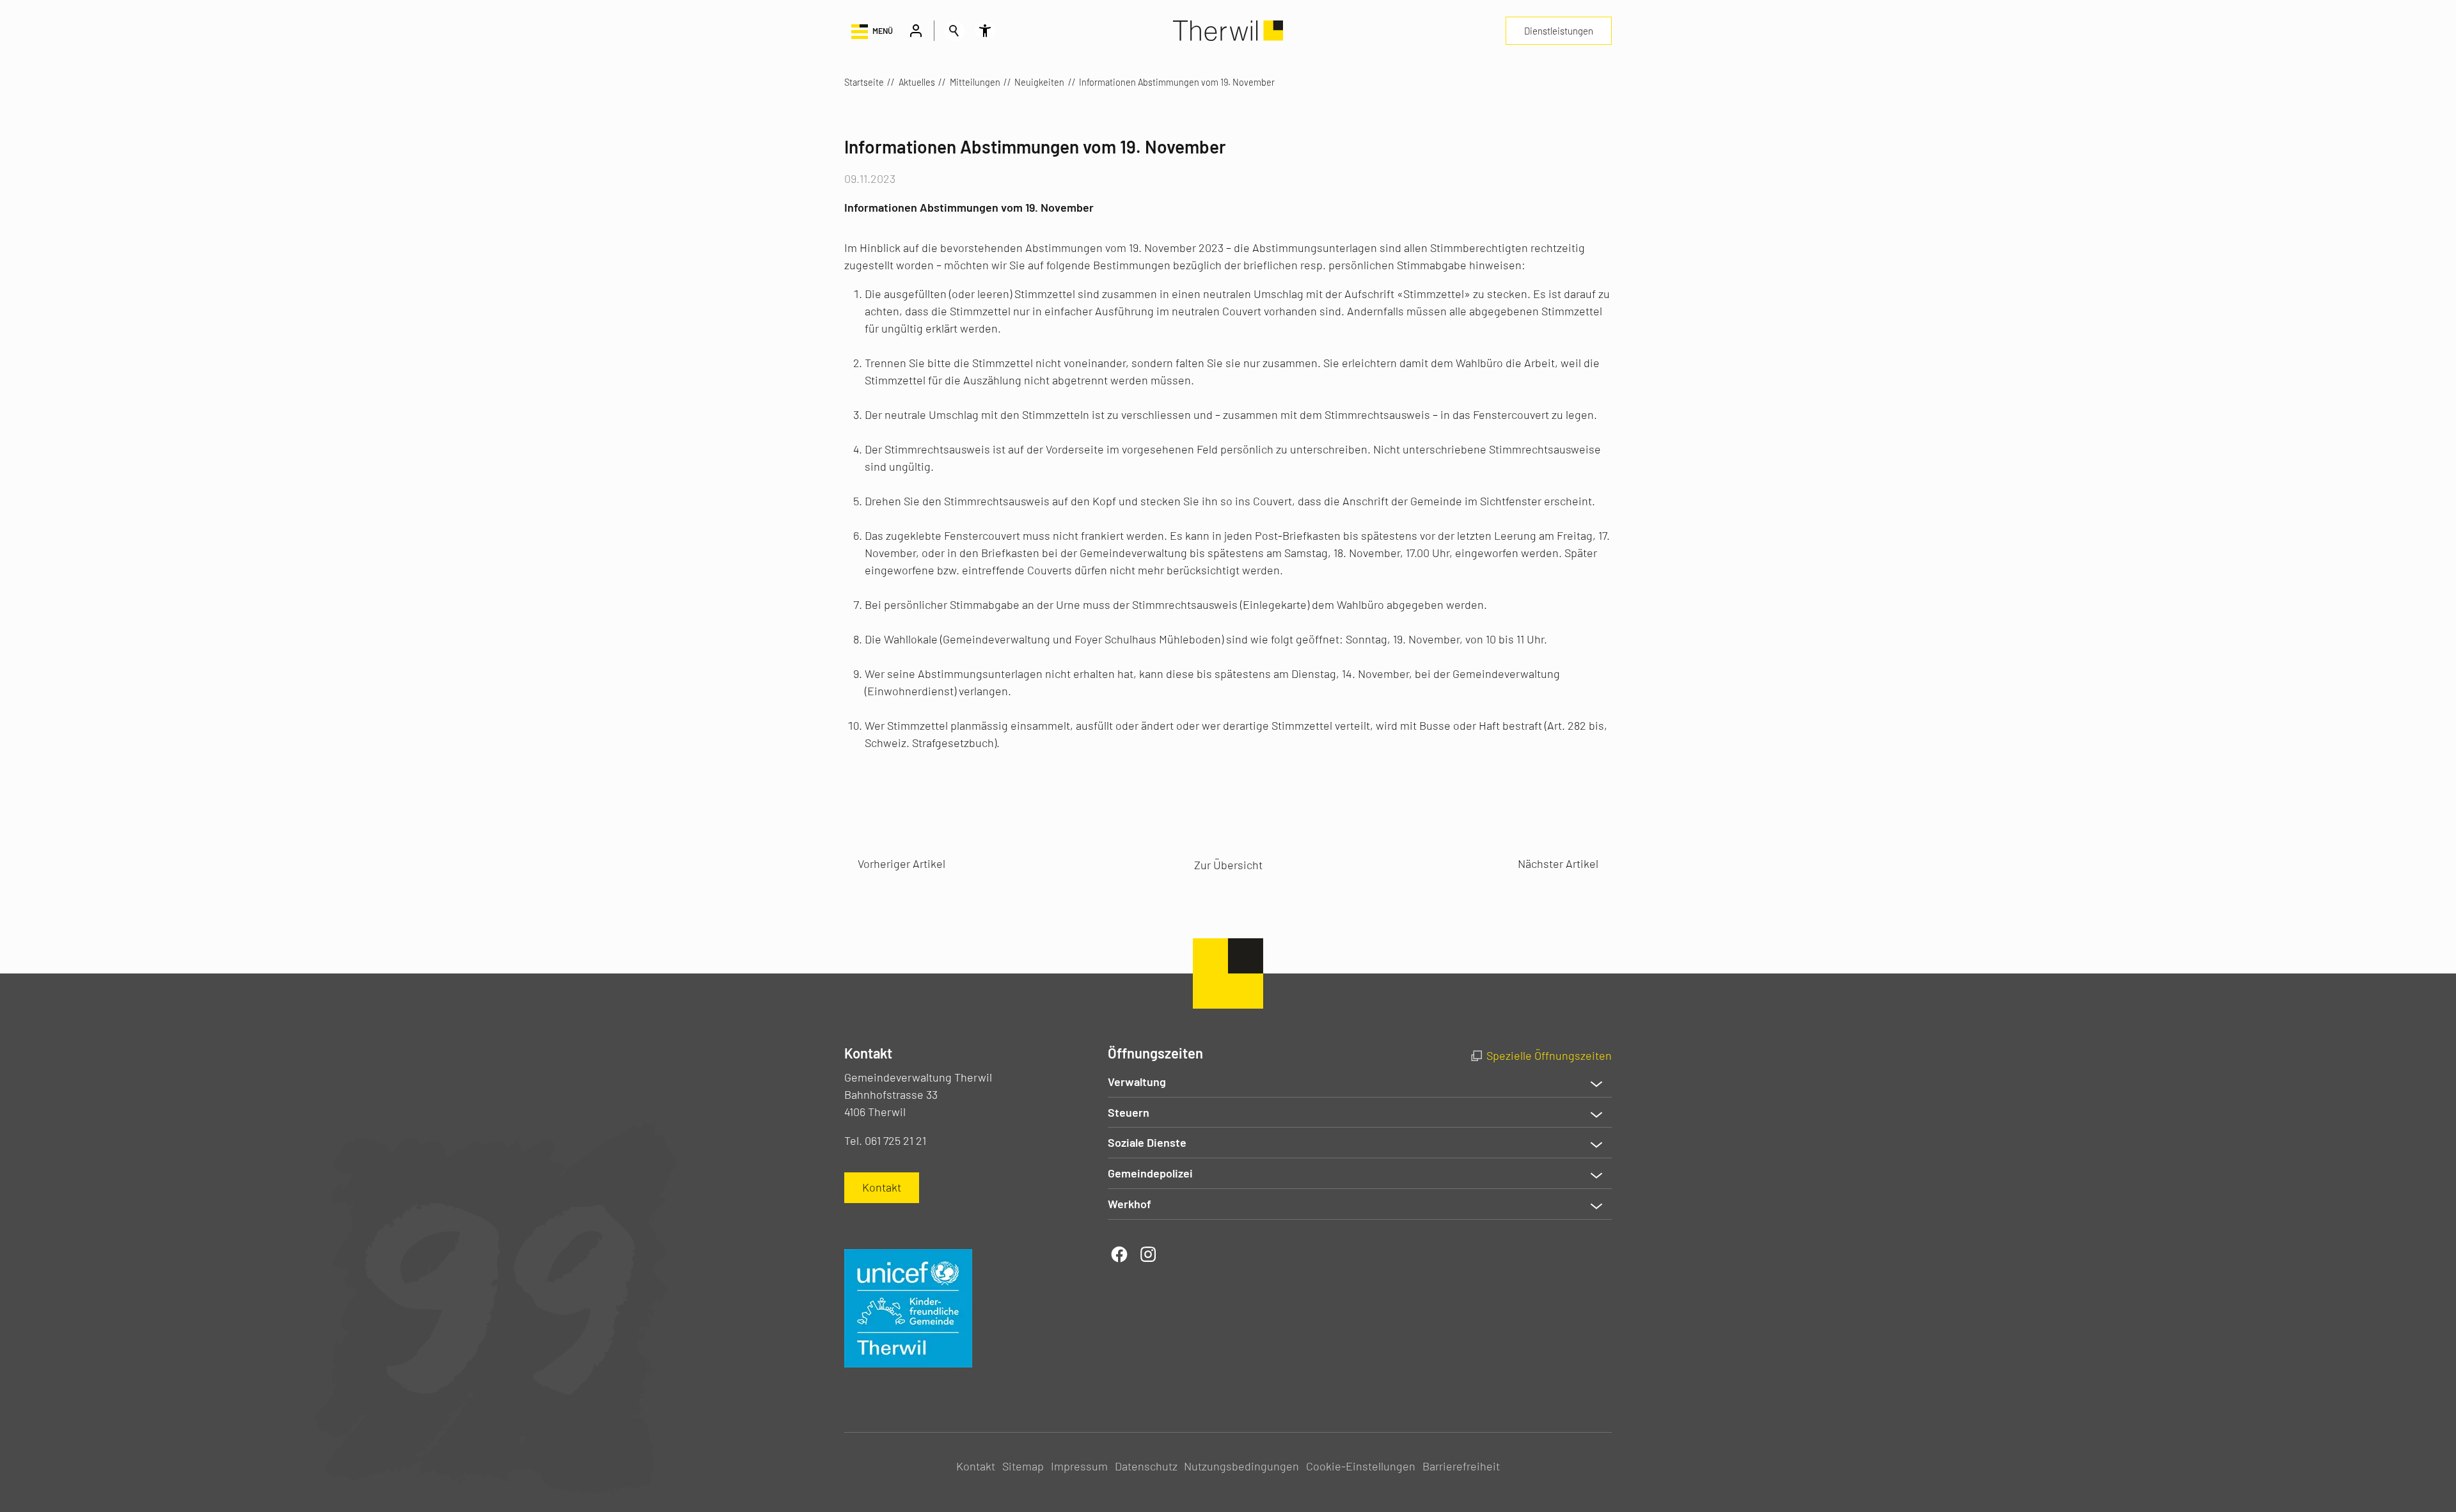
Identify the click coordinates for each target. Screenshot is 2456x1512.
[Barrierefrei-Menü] (985, 31)
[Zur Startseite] (1228, 31)
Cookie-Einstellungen (1361, 1466)
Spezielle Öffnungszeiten (1549, 1055)
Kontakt (976, 1466)
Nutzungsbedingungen (1241, 1466)
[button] (871, 31)
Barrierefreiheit (1461, 1466)
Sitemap (1023, 1466)
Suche (954, 31)
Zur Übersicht (1228, 865)
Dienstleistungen (1559, 31)
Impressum (1079, 1466)
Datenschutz (1146, 1466)
